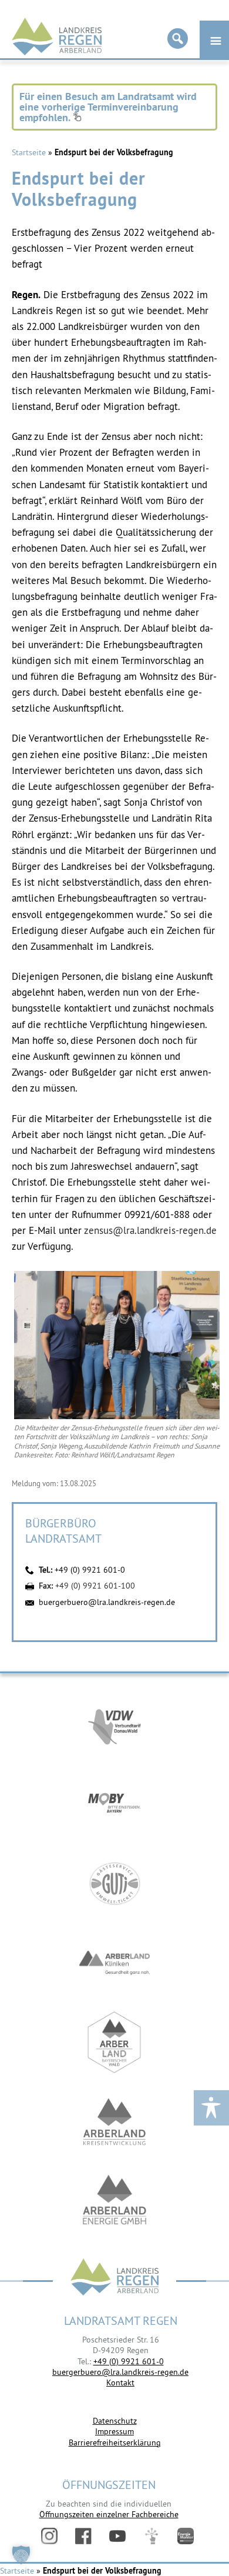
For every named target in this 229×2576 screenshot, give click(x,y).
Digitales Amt (151, 2536)
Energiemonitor (186, 2536)
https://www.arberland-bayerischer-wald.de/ (114, 2042)
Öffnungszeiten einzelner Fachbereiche (109, 2514)
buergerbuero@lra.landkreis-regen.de (107, 1602)
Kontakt (120, 2383)
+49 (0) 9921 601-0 (90, 1570)
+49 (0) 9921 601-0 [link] (129, 2361)
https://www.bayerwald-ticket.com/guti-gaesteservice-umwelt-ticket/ (114, 1883)
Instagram (49, 2536)
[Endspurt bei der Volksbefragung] (117, 1416)
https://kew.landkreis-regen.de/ (114, 2122)
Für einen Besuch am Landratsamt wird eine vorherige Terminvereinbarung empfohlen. (108, 107)
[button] (21, 2555)
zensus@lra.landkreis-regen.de (150, 1230)
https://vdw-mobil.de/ (114, 1725)
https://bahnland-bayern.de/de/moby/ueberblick (114, 1804)
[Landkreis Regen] (114, 2278)
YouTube (117, 2536)
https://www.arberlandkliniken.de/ (114, 1963)
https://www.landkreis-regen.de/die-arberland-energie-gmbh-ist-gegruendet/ (114, 2201)
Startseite (29, 152)
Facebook (83, 2536)
